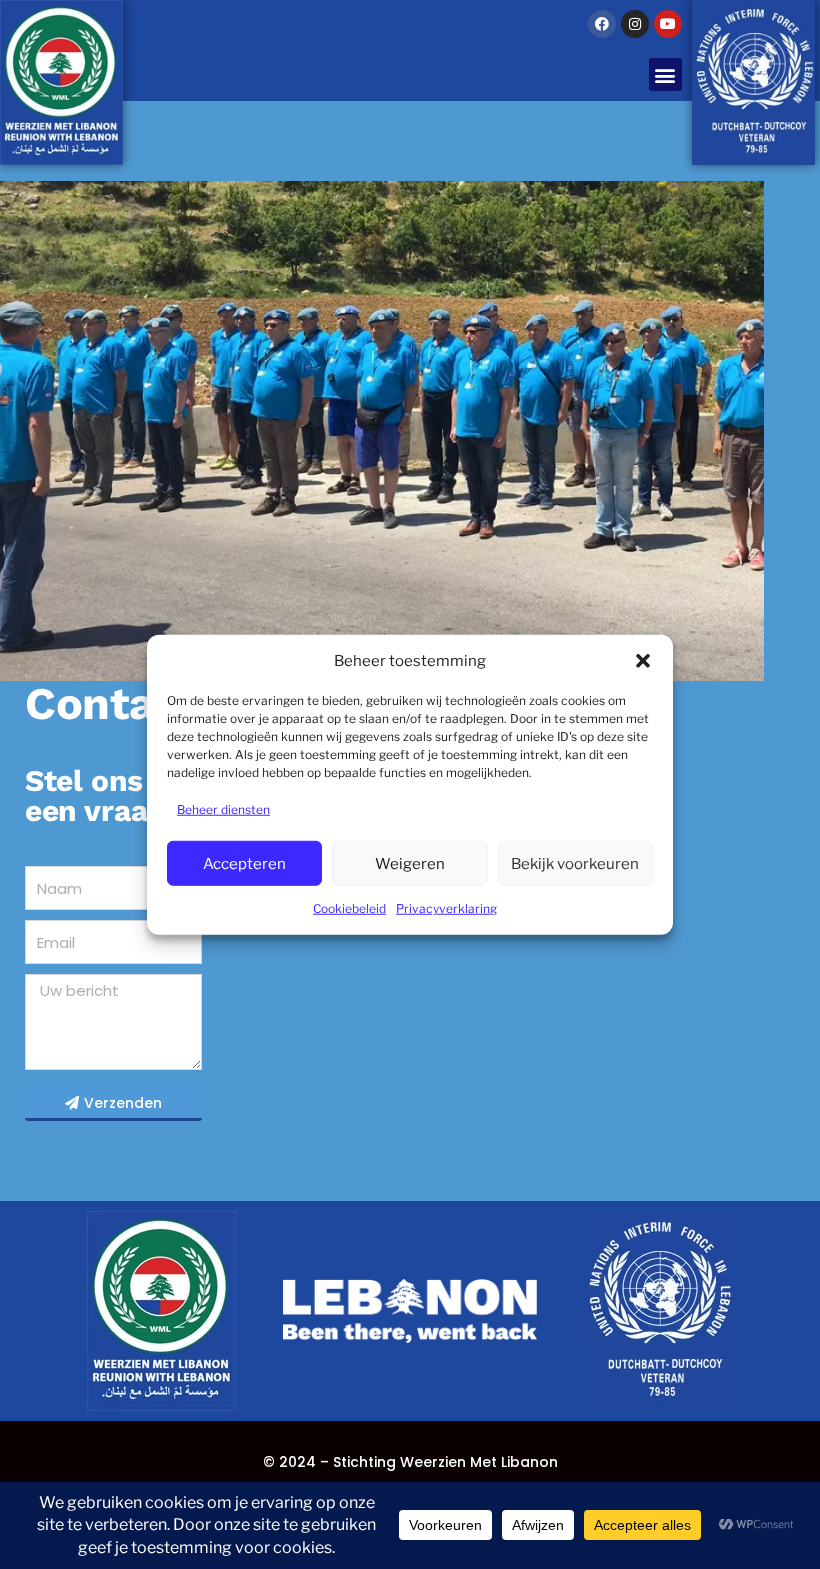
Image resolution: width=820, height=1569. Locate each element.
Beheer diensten (223, 809)
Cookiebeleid (349, 908)
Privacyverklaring (446, 908)
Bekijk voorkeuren (575, 863)
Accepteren (244, 863)
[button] (643, 661)
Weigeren (410, 863)
